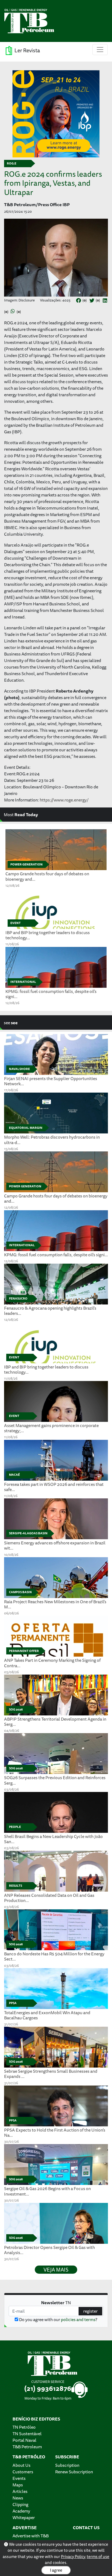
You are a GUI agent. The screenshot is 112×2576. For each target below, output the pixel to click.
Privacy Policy (73, 2557)
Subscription (67, 2465)
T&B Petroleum (27, 2447)
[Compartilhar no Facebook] (79, 301)
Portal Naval (24, 2440)
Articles (20, 2491)
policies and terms (78, 2319)
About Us (21, 2465)
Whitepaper (24, 2517)
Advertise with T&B (31, 2536)
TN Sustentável (27, 2434)
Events (19, 2478)
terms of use (98, 2557)
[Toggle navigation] (100, 50)
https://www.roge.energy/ (64, 800)
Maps (18, 2485)
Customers (23, 2472)
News (18, 2498)
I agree (56, 2570)
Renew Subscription (74, 2472)
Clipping (20, 2504)
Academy (21, 2511)
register (90, 2311)
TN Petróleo (24, 2427)
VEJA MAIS (56, 2270)
